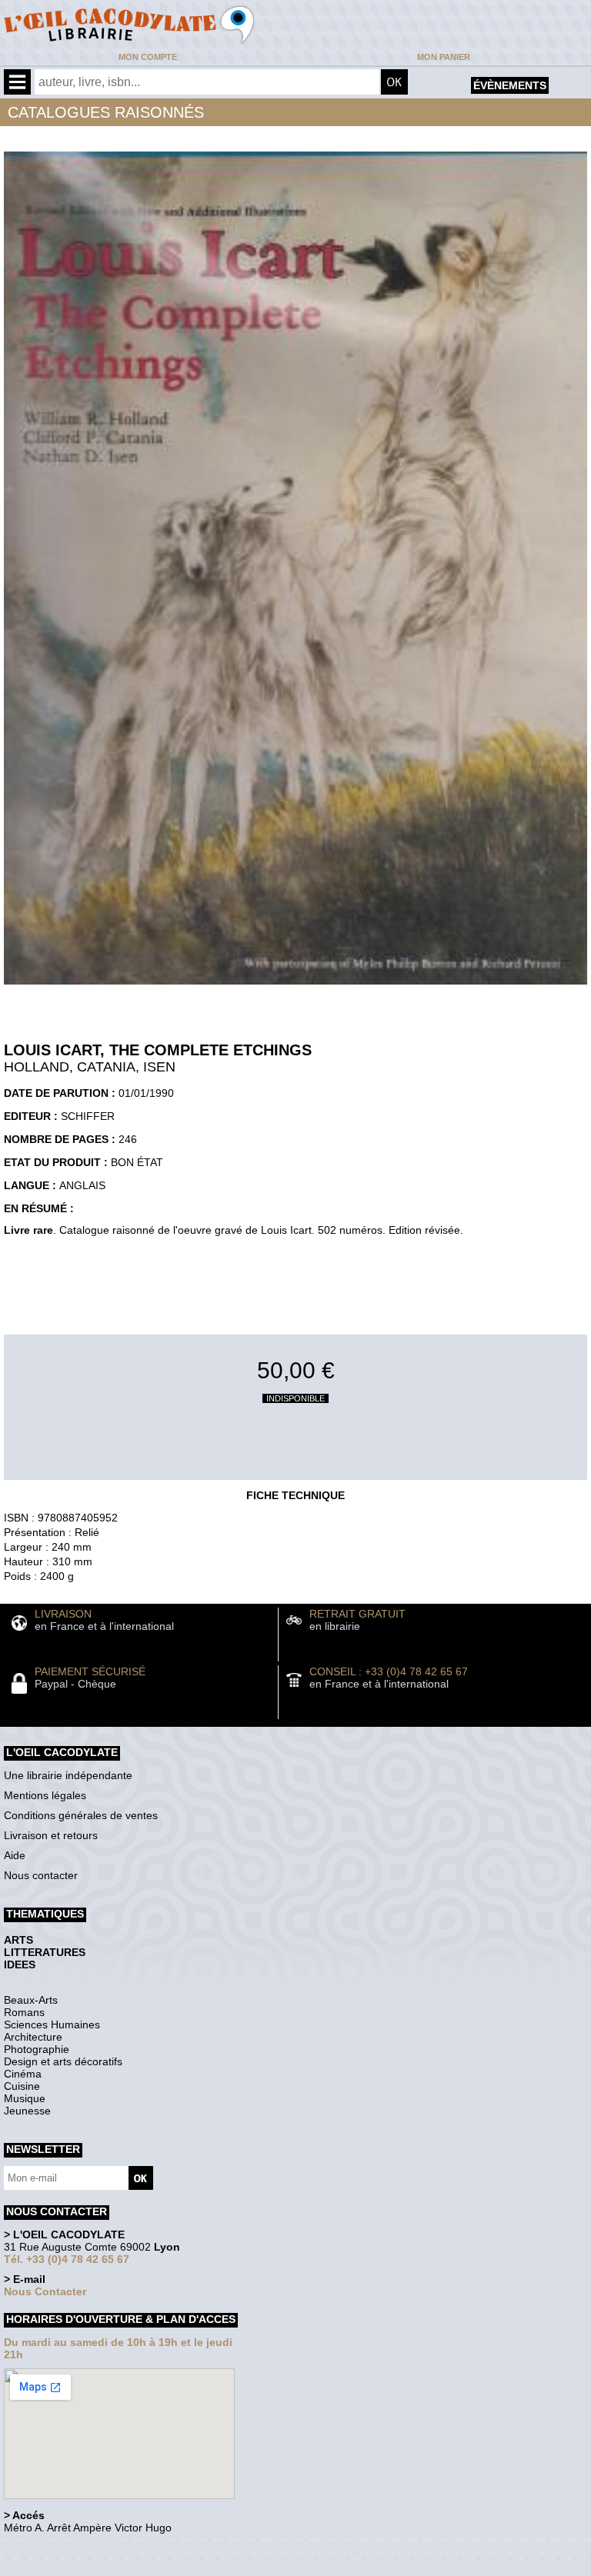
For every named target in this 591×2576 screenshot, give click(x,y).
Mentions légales (45, 1795)
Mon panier (444, 57)
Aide (15, 1855)
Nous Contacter (45, 2291)
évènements (510, 85)
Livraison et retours (51, 1835)
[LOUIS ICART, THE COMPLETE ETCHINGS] (295, 988)
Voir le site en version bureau (85, 2549)
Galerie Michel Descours (73, 2568)
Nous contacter (41, 1875)
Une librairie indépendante (68, 1775)
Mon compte (148, 57)
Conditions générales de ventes (81, 1815)
